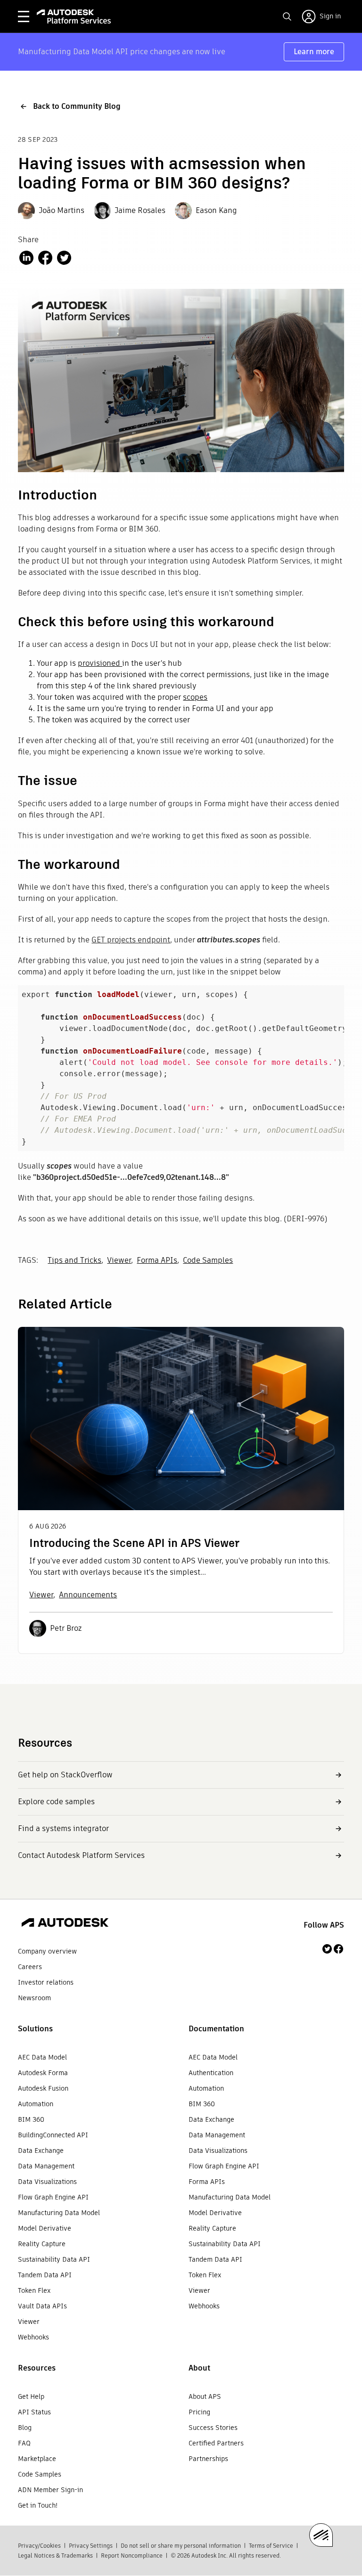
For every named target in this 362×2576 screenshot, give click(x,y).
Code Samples (208, 1260)
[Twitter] (327, 1949)
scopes (195, 697)
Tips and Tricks (74, 1260)
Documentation (216, 2029)
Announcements (88, 1595)
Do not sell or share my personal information (181, 2546)
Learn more (314, 52)
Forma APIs (157, 1260)
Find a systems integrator (63, 1828)
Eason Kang (216, 210)
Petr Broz (66, 1628)
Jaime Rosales (140, 210)
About (199, 2368)
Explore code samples (56, 1802)
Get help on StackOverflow (65, 1775)
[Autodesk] (65, 1924)
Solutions (35, 2029)
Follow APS (324, 1925)
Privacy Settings (91, 2546)
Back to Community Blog (77, 106)
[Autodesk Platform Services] (74, 16)
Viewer (119, 1260)
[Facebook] (338, 1949)
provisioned (100, 663)
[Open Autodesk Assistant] (321, 2535)
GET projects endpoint (131, 940)
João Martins (62, 210)
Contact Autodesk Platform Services (81, 1855)
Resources (37, 2368)
